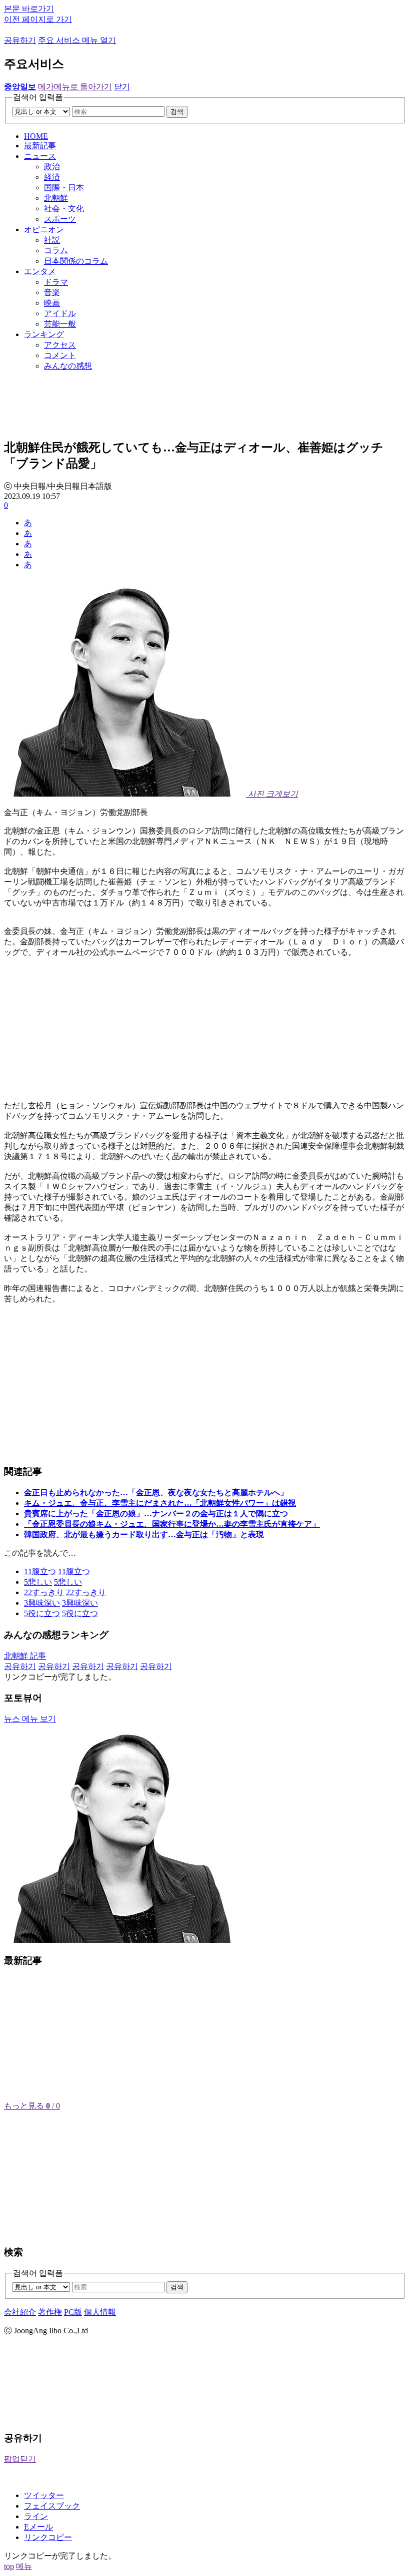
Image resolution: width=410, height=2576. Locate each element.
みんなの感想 (68, 366)
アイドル (60, 313)
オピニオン (44, 229)
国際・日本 (64, 188)
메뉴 (24, 2566)
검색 (177, 112)
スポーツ (60, 219)
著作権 (50, 2312)
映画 (52, 303)
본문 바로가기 (29, 9)
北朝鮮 (56, 198)
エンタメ (40, 271)
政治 (52, 167)
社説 (52, 240)
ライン (36, 2516)
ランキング (44, 334)
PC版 (73, 2312)
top (9, 2566)
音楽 (52, 292)
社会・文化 (64, 209)
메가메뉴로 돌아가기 (75, 87)
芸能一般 (60, 324)
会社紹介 (20, 2312)
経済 (52, 177)
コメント (60, 355)
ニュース (40, 156)
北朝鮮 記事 (25, 1656)
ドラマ (56, 282)
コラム (56, 250)
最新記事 (40, 146)
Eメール (38, 2527)
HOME (36, 136)
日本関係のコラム (76, 261)
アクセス (60, 345)
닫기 (122, 87)
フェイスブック (52, 2506)
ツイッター (44, 2495)
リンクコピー (48, 2537)
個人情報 (100, 2312)
